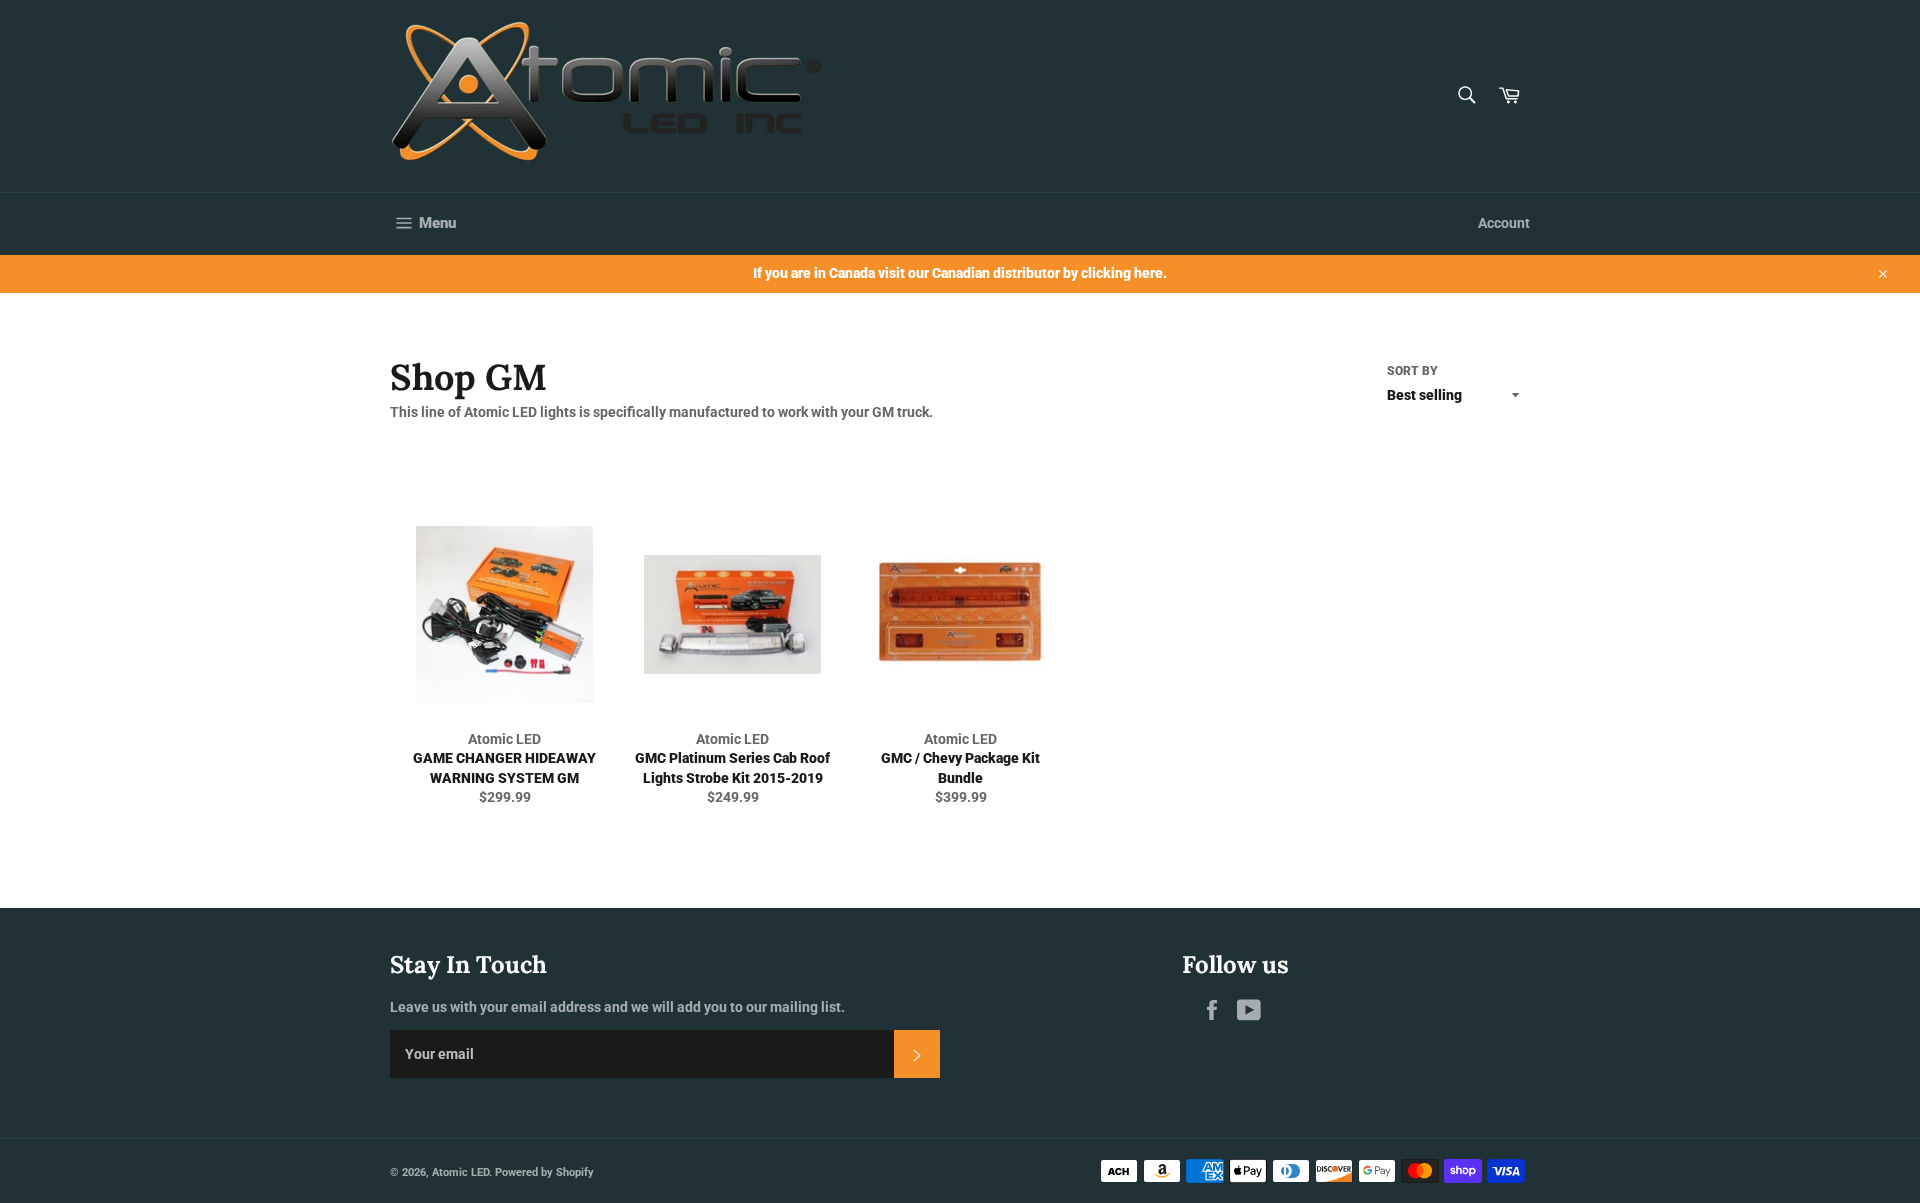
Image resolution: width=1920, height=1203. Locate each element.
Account (1504, 223)
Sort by (1412, 371)
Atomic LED (460, 1172)
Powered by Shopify (544, 1172)
